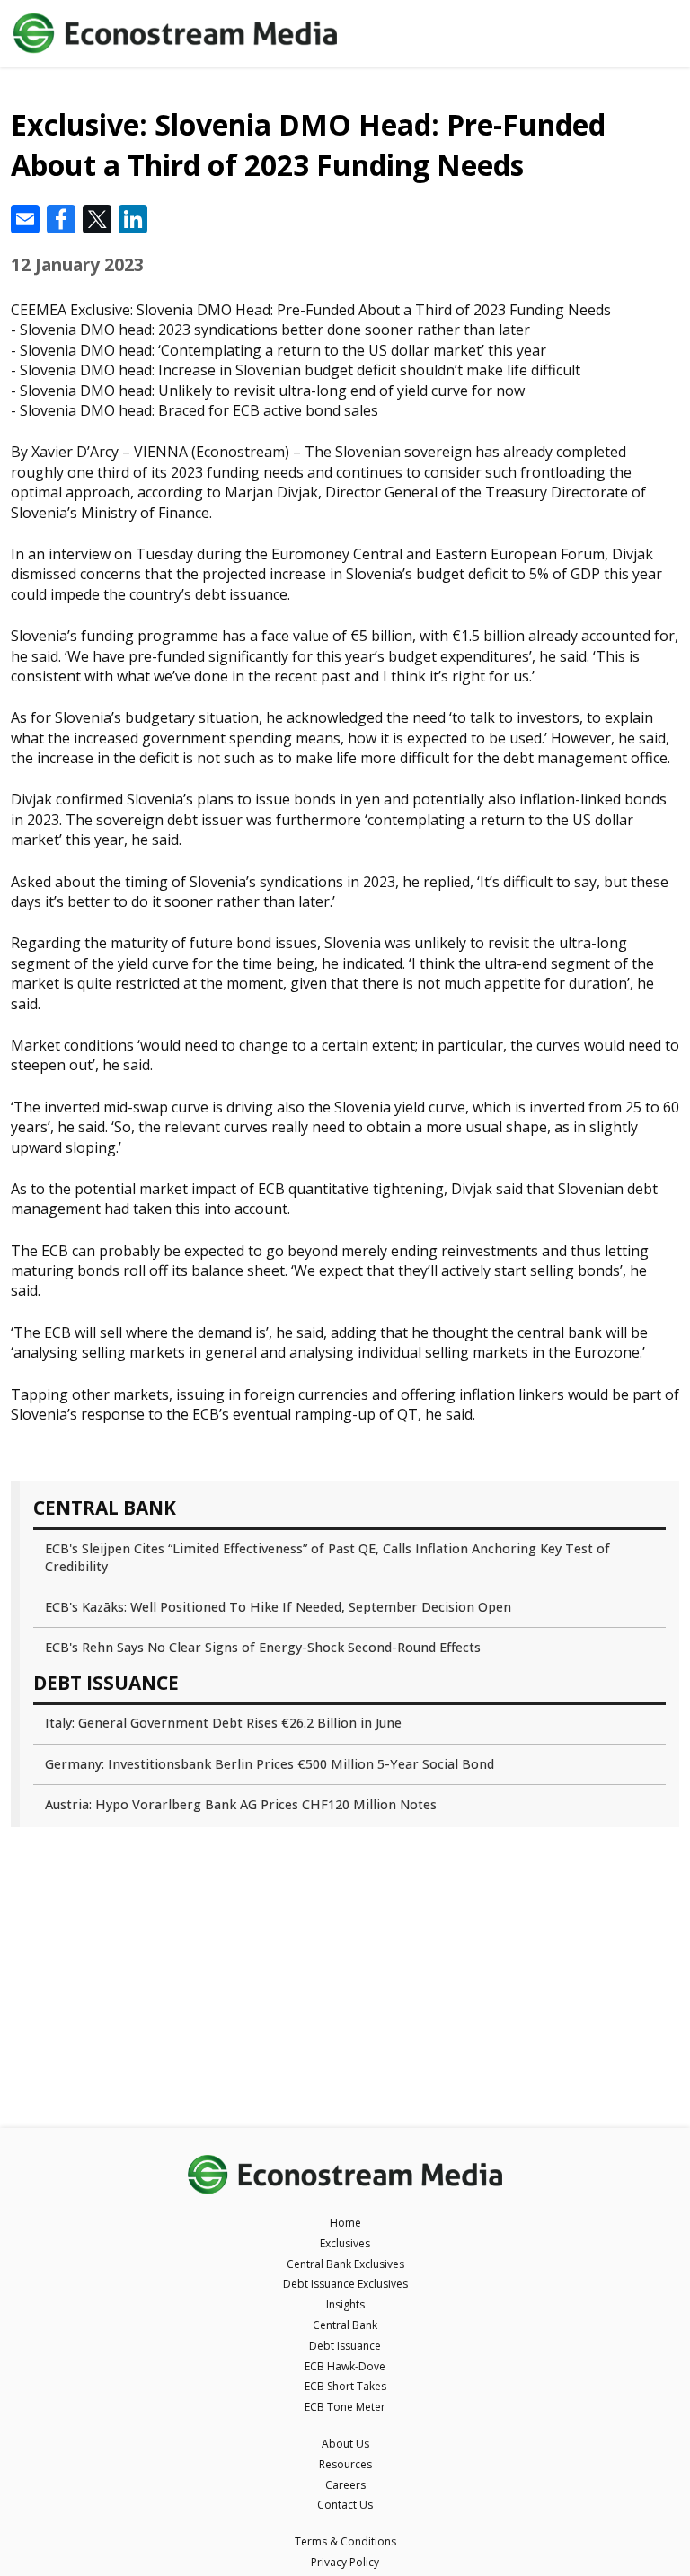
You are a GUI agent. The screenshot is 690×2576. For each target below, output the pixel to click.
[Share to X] (97, 219)
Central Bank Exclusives (345, 2264)
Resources (345, 2464)
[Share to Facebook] (61, 219)
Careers (345, 2485)
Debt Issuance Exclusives (345, 2284)
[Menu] (656, 34)
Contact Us (345, 2505)
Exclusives (345, 2243)
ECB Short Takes (345, 2386)
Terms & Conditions (345, 2541)
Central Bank (345, 2325)
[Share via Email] (25, 219)
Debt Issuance (345, 2346)
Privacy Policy (345, 2562)
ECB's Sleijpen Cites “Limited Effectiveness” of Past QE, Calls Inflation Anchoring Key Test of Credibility (327, 1557)
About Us (345, 2444)
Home (345, 2223)
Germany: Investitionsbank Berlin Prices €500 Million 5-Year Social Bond (270, 1764)
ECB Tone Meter (345, 2407)
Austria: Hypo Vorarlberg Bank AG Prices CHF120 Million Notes (241, 1804)
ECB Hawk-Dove (345, 2366)
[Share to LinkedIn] (133, 219)
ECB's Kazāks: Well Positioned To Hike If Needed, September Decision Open (278, 1607)
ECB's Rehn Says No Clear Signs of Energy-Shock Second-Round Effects (263, 1647)
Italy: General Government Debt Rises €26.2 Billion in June (223, 1723)
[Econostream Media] (311, 34)
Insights (345, 2304)
